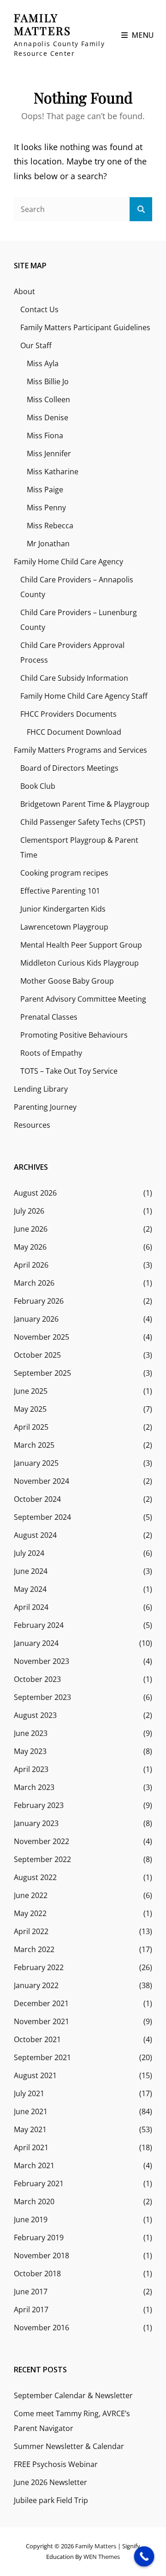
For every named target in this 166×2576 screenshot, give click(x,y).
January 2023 (36, 1823)
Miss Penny (46, 508)
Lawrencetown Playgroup (64, 927)
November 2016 (41, 2328)
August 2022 (35, 1877)
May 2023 (30, 1751)
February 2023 (39, 1805)
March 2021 (34, 2165)
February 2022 (39, 1967)
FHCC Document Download (74, 732)
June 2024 (31, 1571)
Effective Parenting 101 (60, 891)
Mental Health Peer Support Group (81, 945)
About (24, 291)
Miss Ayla (43, 363)
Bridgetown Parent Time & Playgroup (85, 804)
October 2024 (37, 1499)
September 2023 (42, 1697)
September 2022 (42, 1859)
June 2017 (31, 2292)
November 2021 (41, 2021)
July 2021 (29, 2093)
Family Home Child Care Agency (68, 562)
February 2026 (39, 1301)
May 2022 (30, 1913)
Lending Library (41, 1089)
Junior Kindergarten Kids (63, 909)
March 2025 (34, 1445)
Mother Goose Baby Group (67, 981)
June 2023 (31, 1733)
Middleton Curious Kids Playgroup (80, 963)
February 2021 (39, 2183)
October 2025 (37, 1355)
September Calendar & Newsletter (73, 2395)
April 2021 (31, 2147)
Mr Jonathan (48, 544)
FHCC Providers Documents (68, 714)
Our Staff (36, 345)
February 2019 (39, 2237)
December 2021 (41, 2003)
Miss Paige (45, 490)
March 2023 (34, 1787)
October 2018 (37, 2274)
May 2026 (30, 1247)
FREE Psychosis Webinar (56, 2464)
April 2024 (31, 1607)
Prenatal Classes (49, 1017)
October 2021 (37, 2039)
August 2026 (35, 1193)
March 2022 (34, 1949)
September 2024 (42, 1517)
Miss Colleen (48, 399)
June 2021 (31, 2111)
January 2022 (36, 1985)
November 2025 (41, 1337)
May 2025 (30, 1409)
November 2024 (41, 1481)
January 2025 (36, 1463)
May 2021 (30, 2129)
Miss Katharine (53, 472)
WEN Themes (102, 2557)
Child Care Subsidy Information (74, 678)
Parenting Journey (45, 1107)
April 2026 (31, 1265)
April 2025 (31, 1427)
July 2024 (29, 1553)
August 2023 (35, 1715)
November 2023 (41, 1661)
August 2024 (35, 1535)
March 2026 (34, 1283)
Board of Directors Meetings (69, 768)
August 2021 (35, 2075)
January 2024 (36, 1643)
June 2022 (31, 1895)
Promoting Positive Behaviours (74, 1035)
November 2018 (41, 2256)
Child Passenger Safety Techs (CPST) (83, 822)
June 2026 (31, 1229)
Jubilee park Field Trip (51, 2500)
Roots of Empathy (51, 1053)
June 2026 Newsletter (50, 2482)
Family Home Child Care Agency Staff (84, 696)
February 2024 (39, 1625)
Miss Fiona (45, 435)
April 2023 (31, 1769)
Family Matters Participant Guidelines (85, 327)
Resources (32, 1125)
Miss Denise (47, 417)
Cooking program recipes (64, 873)
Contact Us (39, 309)
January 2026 (36, 1319)
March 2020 (34, 2201)
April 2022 (31, 1931)
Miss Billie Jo (48, 381)
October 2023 (37, 1679)
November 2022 (41, 1841)
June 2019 (31, 2219)
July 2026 (29, 1211)
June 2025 (31, 1391)
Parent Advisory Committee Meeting (83, 999)
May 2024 (30, 1589)
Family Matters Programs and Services (80, 750)
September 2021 (42, 2057)
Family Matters (42, 24)
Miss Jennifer (49, 454)
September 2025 (42, 1373)
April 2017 (31, 2310)
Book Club (38, 786)
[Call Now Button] (144, 2557)
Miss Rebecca (50, 526)
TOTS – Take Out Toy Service (69, 1071)
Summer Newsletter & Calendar (69, 2446)
